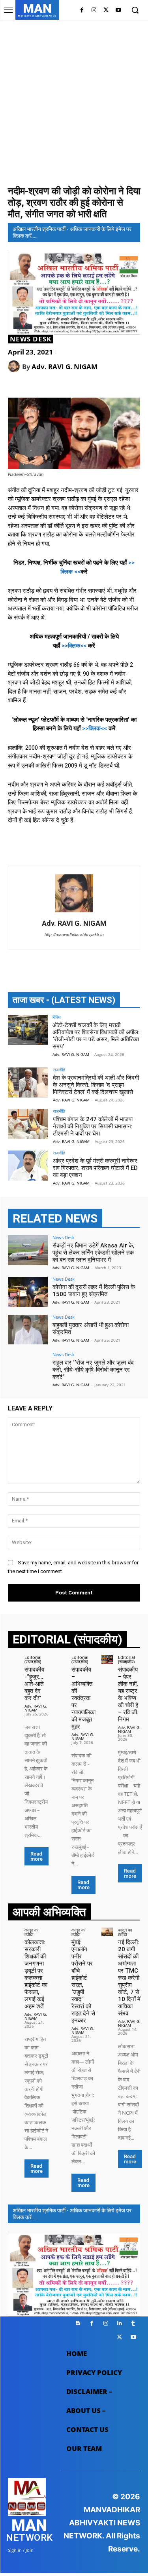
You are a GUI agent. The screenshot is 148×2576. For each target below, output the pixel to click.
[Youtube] (118, 10)
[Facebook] (82, 10)
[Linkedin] (119, 2323)
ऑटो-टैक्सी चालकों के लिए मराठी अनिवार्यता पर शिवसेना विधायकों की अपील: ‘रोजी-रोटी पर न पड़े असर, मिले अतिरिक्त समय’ (96, 1036)
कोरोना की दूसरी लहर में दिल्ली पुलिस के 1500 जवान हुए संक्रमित (94, 1291)
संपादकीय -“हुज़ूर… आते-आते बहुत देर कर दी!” (34, 1684)
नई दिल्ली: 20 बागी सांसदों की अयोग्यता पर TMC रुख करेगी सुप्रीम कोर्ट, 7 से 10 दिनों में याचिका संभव (129, 1978)
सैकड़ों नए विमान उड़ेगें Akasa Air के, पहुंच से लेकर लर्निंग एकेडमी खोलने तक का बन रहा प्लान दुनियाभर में (94, 1253)
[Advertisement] (74, 101)
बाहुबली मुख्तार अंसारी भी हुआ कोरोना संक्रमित (91, 1329)
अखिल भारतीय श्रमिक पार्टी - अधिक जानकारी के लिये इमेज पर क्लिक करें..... (72, 232)
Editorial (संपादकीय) (33, 1659)
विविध (57, 1017)
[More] (109, 386)
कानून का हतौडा (31, 1932)
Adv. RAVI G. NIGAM (65, 367)
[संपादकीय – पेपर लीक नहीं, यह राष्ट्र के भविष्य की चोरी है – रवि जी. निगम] (107, 1659)
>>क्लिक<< (74, 646)
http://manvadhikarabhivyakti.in (74, 935)
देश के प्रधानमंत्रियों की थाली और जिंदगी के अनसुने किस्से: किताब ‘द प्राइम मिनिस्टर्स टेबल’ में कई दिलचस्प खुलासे (96, 1085)
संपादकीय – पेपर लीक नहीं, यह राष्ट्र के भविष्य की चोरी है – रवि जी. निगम (128, 1695)
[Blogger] (78, 2323)
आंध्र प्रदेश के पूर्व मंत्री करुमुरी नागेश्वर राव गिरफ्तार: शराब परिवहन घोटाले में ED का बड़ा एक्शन (95, 1168)
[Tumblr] (133, 2323)
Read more (37, 1856)
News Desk (31, 339)
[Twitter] (106, 10)
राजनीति (59, 1070)
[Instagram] (94, 10)
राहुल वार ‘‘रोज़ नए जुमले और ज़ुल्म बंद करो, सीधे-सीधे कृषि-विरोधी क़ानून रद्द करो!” (93, 1370)
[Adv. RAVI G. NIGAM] (15, 366)
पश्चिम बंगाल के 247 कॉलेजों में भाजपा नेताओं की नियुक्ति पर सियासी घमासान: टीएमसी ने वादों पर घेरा (93, 1126)
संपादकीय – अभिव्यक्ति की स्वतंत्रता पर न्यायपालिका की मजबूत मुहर (83, 1698)
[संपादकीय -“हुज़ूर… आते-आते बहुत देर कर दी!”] (14, 1659)
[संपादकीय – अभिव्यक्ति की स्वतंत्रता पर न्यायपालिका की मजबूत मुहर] (60, 1659)
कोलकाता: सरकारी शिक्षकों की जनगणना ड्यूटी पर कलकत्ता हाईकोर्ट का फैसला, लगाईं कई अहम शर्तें (36, 1974)
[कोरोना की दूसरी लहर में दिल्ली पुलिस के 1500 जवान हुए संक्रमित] (28, 1292)
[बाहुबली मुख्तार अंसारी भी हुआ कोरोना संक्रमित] (28, 1330)
